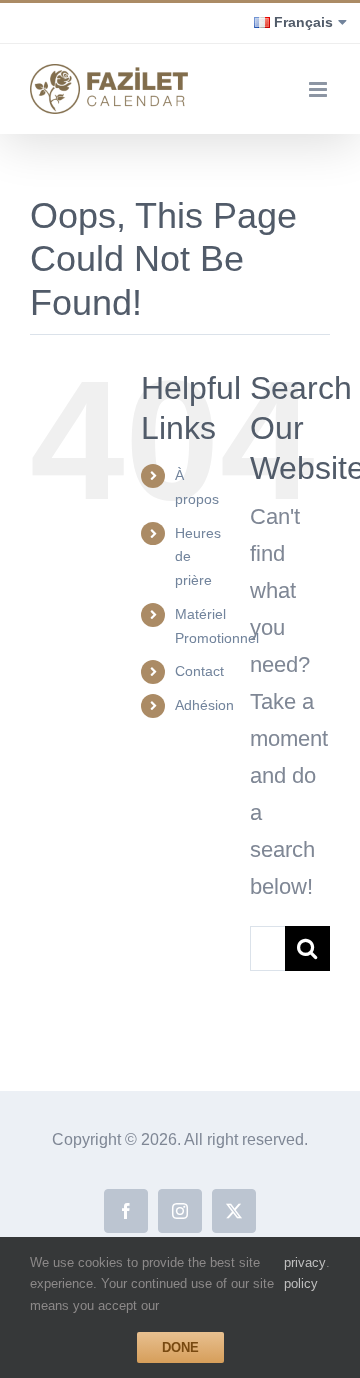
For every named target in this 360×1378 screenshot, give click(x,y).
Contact (199, 671)
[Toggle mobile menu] (319, 89)
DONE (180, 1347)
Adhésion (204, 705)
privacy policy (305, 1273)
